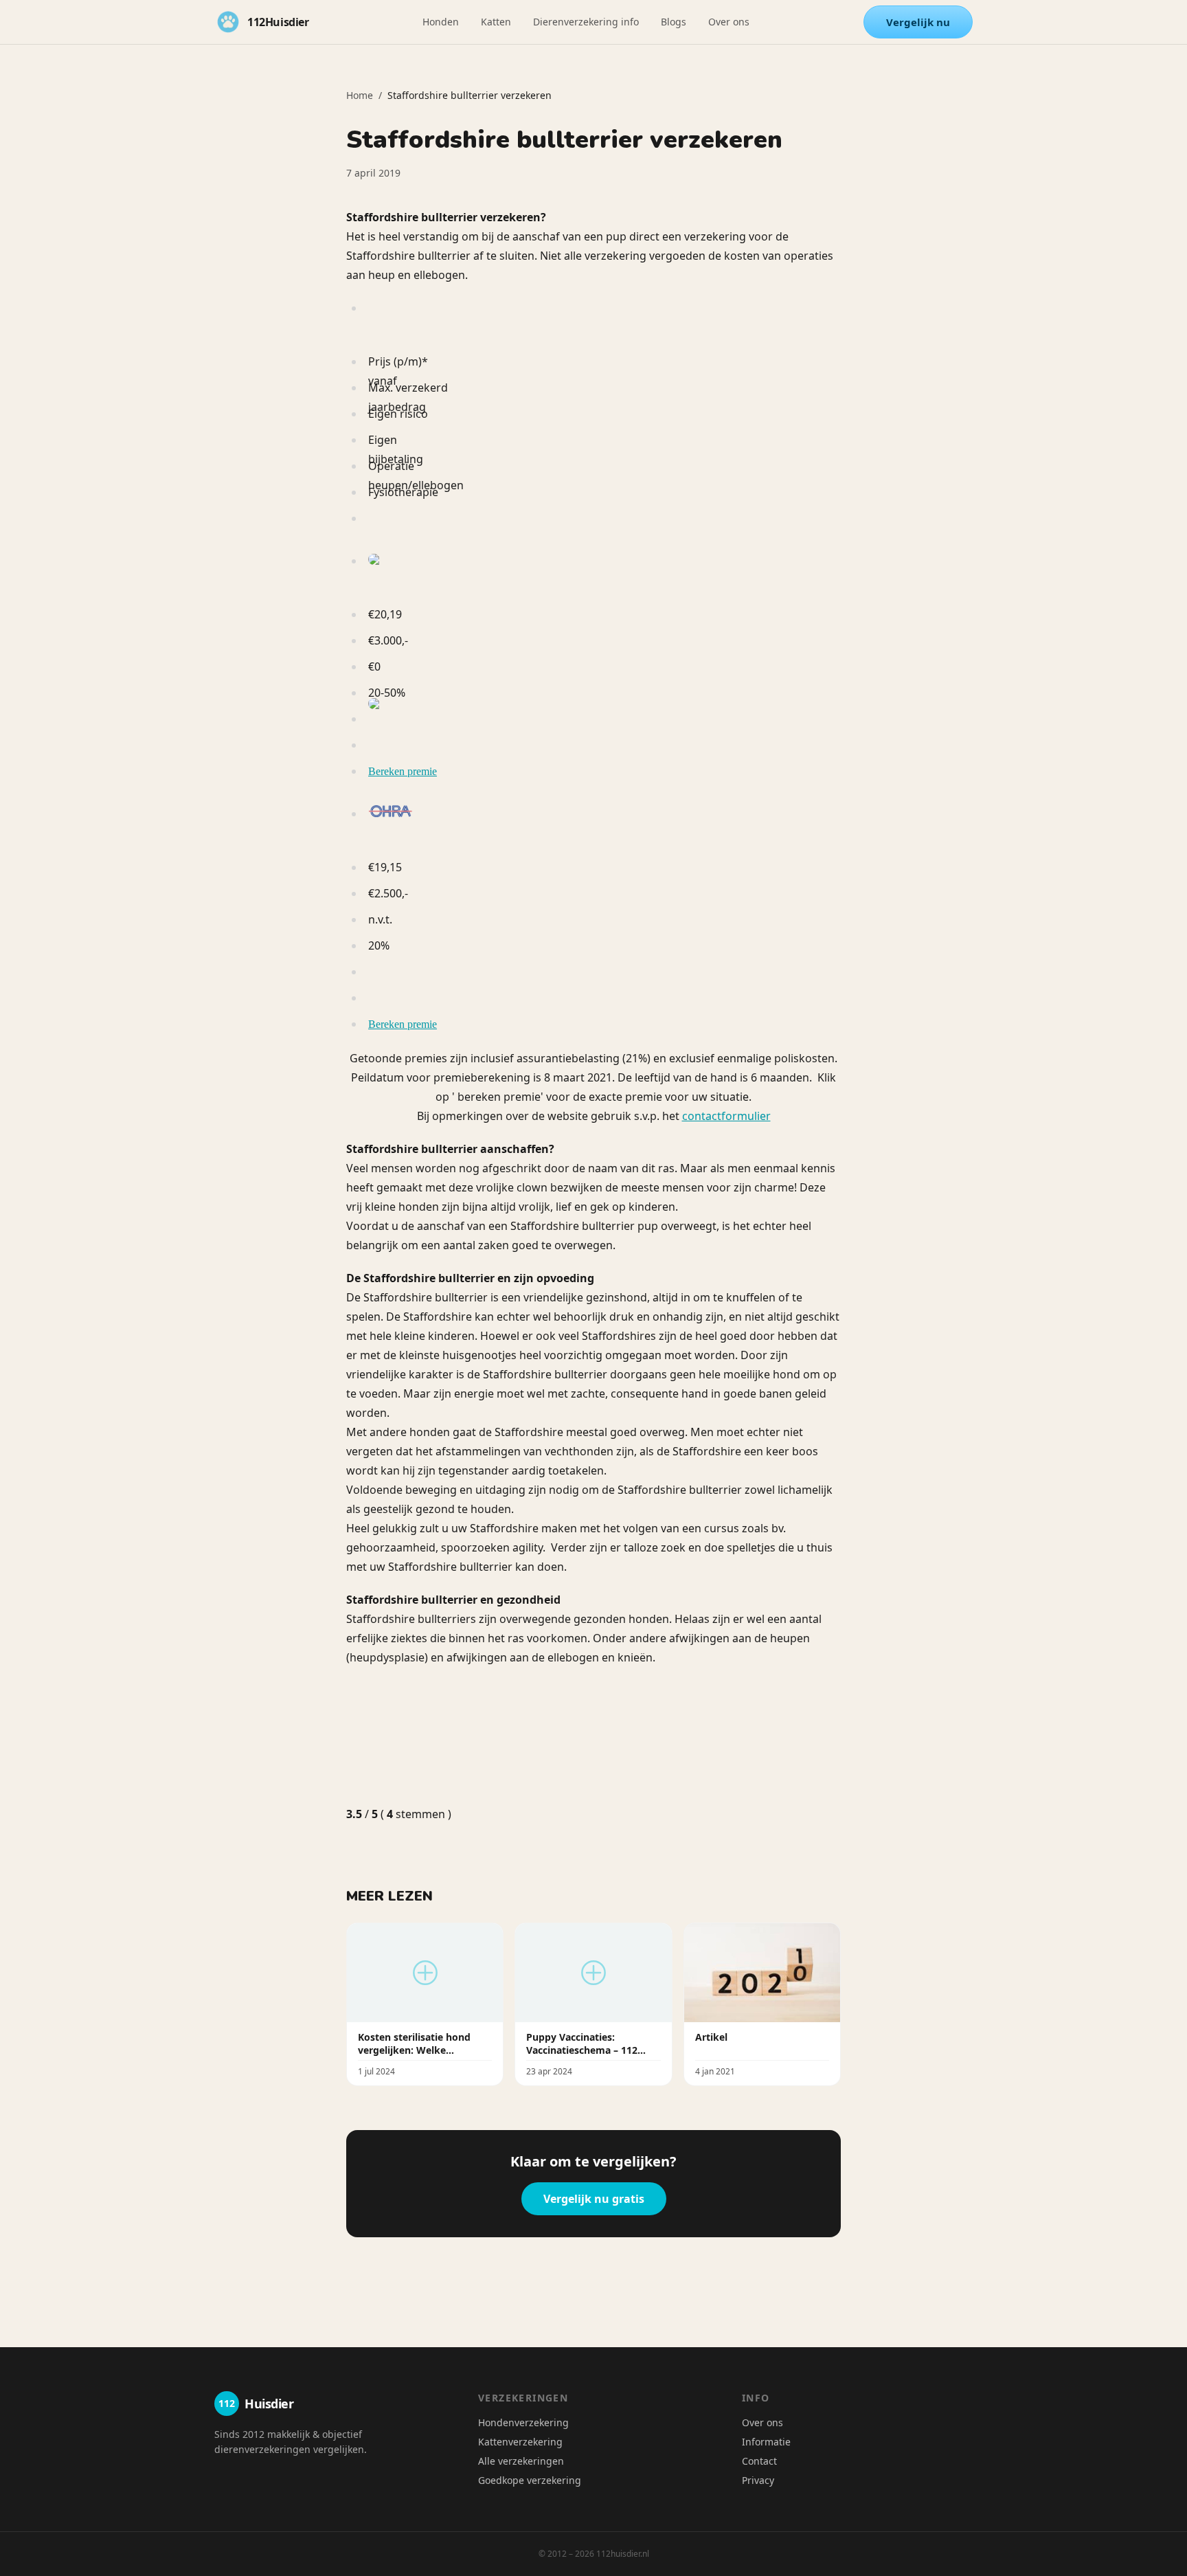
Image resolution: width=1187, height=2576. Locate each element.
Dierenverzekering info (586, 22)
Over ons (729, 22)
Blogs (674, 22)
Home (360, 95)
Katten (496, 22)
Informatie (766, 2442)
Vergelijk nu (918, 22)
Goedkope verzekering (530, 2480)
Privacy (758, 2480)
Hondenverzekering (523, 2422)
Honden (441, 22)
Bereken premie (403, 771)
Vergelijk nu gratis (594, 2199)
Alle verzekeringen (521, 2461)
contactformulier (726, 1116)
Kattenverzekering (520, 2442)
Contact (759, 2461)
